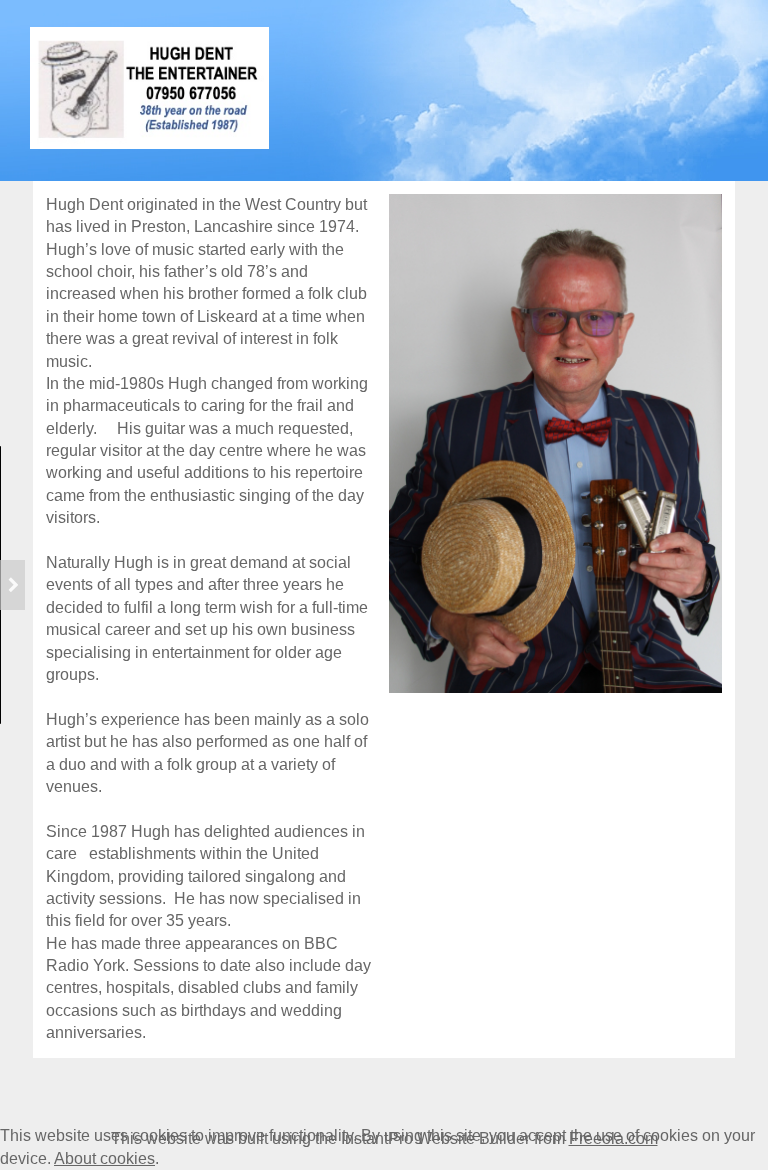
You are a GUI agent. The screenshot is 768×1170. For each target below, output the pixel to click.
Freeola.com (613, 1138)
